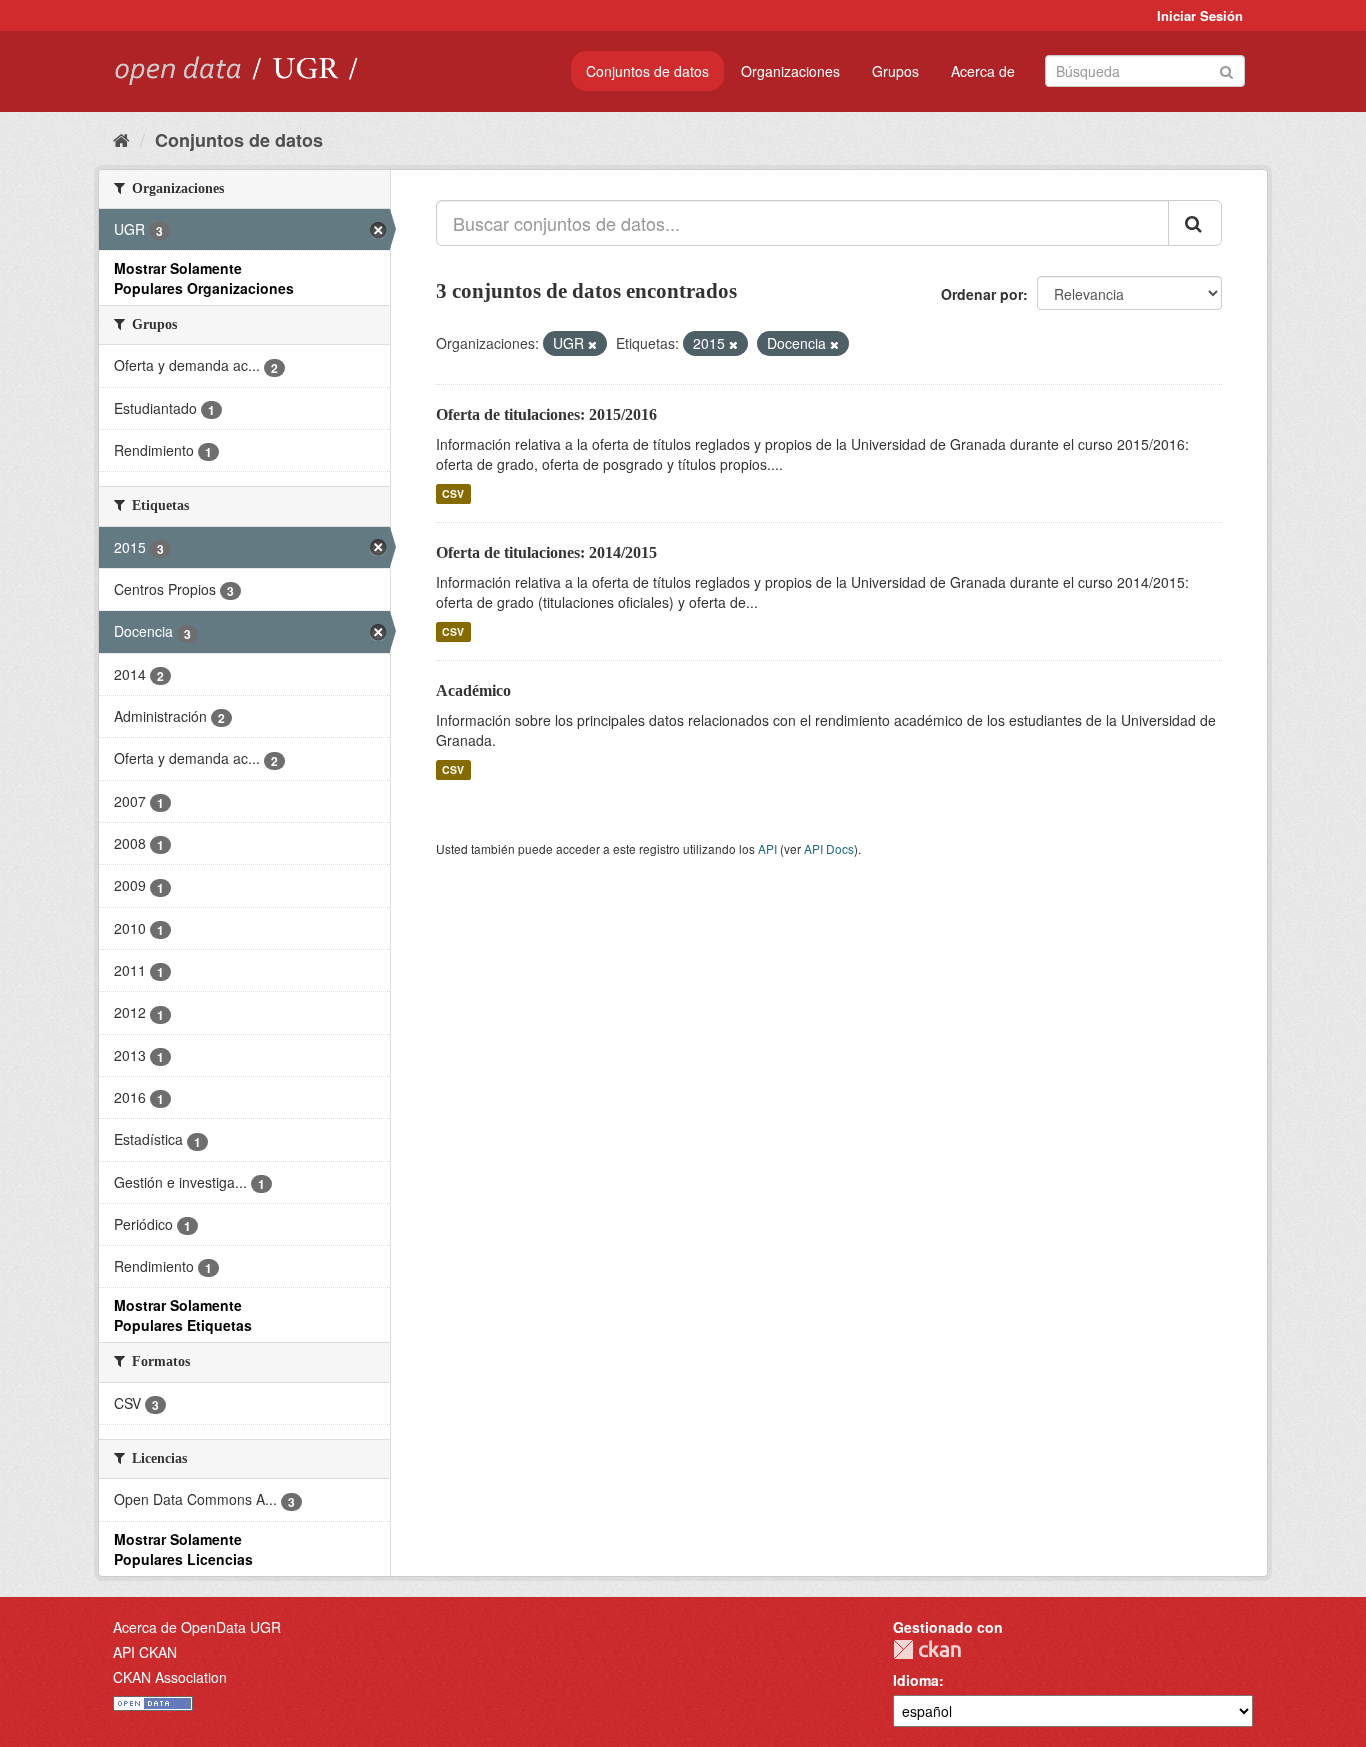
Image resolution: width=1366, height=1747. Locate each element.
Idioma (916, 1680)
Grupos (895, 71)
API (767, 848)
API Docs (829, 848)
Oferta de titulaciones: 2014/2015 (546, 552)
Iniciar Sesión (1200, 15)
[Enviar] (1226, 69)
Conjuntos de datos (647, 71)
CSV (453, 493)
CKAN (927, 1649)
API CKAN (145, 1652)
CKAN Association (170, 1677)
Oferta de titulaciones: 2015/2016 (546, 414)
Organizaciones (790, 71)
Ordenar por (982, 294)
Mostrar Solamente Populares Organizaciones (204, 278)
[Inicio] (121, 139)
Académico (473, 690)
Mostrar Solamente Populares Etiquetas (183, 1315)
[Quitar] (592, 344)
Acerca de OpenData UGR (197, 1627)
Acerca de (983, 71)
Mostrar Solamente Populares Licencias (183, 1549)
